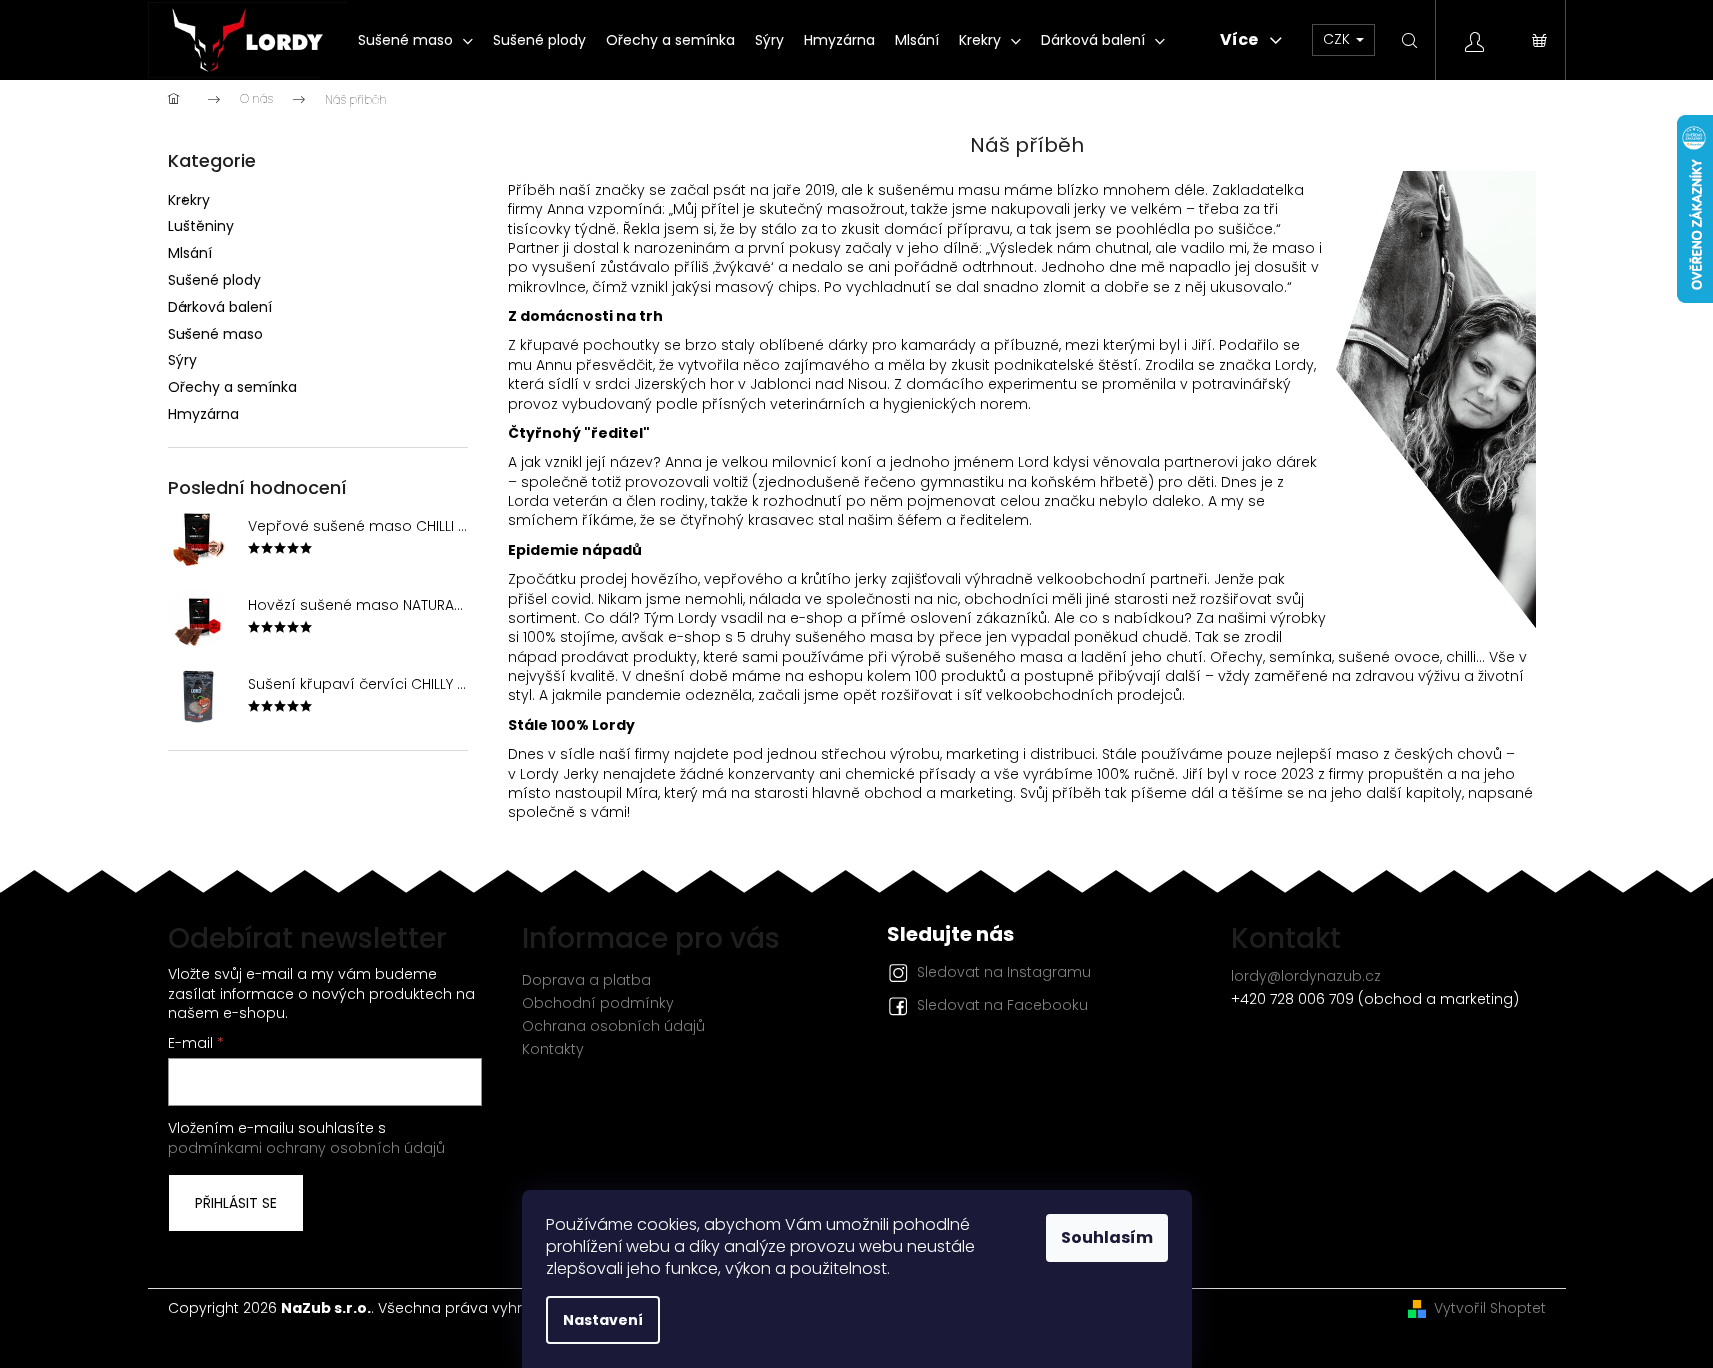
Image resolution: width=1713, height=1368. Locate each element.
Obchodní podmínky (598, 1003)
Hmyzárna (203, 414)
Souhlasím (1107, 1237)
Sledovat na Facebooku (1002, 1005)
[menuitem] (415, 40)
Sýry (182, 360)
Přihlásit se (236, 1203)
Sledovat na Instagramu (1004, 972)
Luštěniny (201, 226)
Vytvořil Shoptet (1490, 1308)
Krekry (189, 200)
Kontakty (553, 1049)
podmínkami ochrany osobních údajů (306, 1148)
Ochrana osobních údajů (613, 1026)
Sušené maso (215, 334)
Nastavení (603, 1320)
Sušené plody (214, 280)
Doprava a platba (586, 980)
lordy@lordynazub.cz (1306, 976)
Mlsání (190, 253)
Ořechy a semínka (232, 387)
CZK (1338, 39)
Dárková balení (220, 307)
